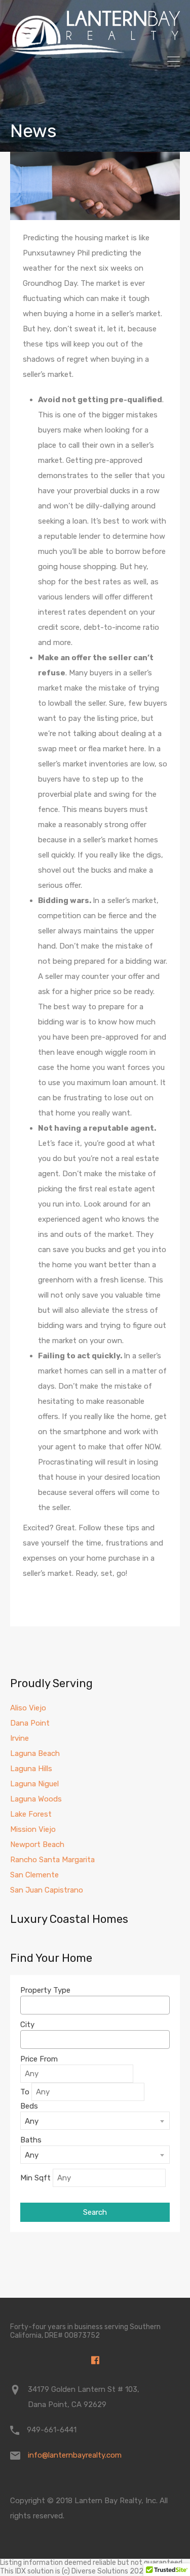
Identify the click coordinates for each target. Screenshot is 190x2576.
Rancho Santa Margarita (52, 1860)
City (27, 2025)
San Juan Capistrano (47, 1890)
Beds (29, 2106)
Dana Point (30, 1723)
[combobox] (95, 2005)
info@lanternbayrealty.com (75, 2455)
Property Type (45, 1990)
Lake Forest (31, 1814)
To (25, 2092)
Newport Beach (37, 1844)
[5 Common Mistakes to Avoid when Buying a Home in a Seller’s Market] (95, 186)
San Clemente (34, 1875)
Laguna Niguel (34, 1784)
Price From (39, 2059)
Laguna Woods (36, 1799)
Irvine (20, 1738)
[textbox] (26, 2005)
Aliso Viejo (28, 1708)
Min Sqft (35, 2178)
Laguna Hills (31, 1769)
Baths (31, 2140)
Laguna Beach (35, 1753)
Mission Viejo (33, 1829)
